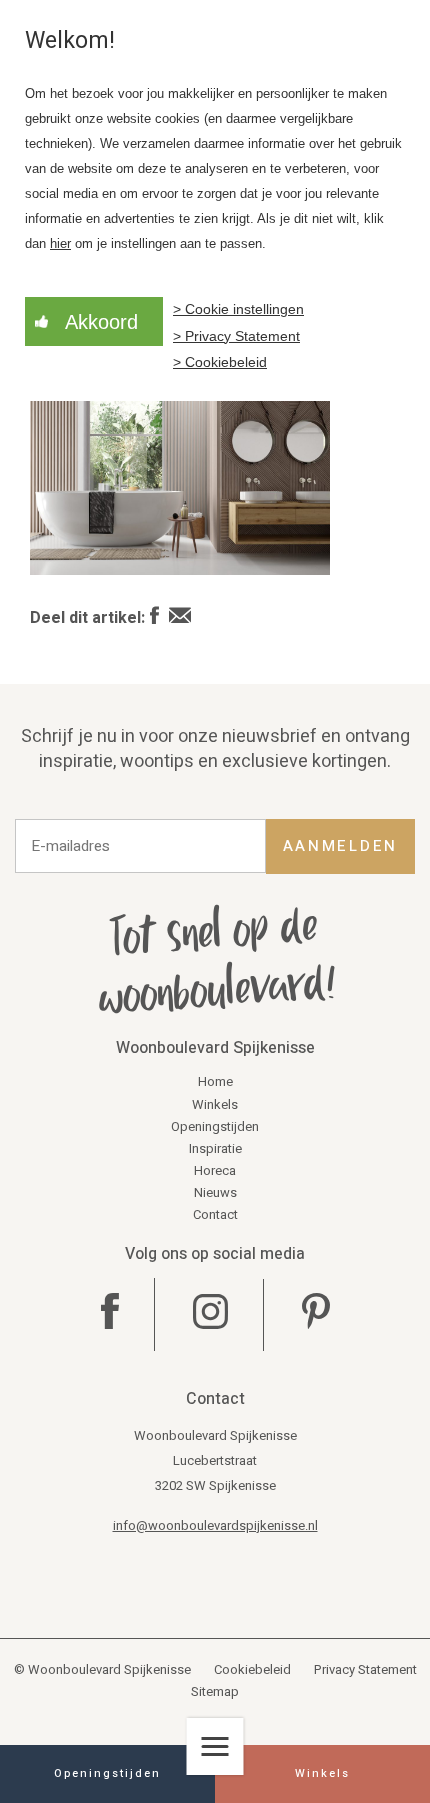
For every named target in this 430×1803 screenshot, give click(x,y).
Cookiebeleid (252, 1669)
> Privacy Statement (236, 336)
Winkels (215, 1104)
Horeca (215, 1170)
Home (215, 1081)
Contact (215, 1214)
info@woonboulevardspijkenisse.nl (215, 1525)
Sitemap (215, 1691)
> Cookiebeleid (220, 362)
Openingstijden (215, 1126)
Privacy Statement (365, 1669)
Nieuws (215, 1192)
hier (60, 244)
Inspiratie (215, 1148)
